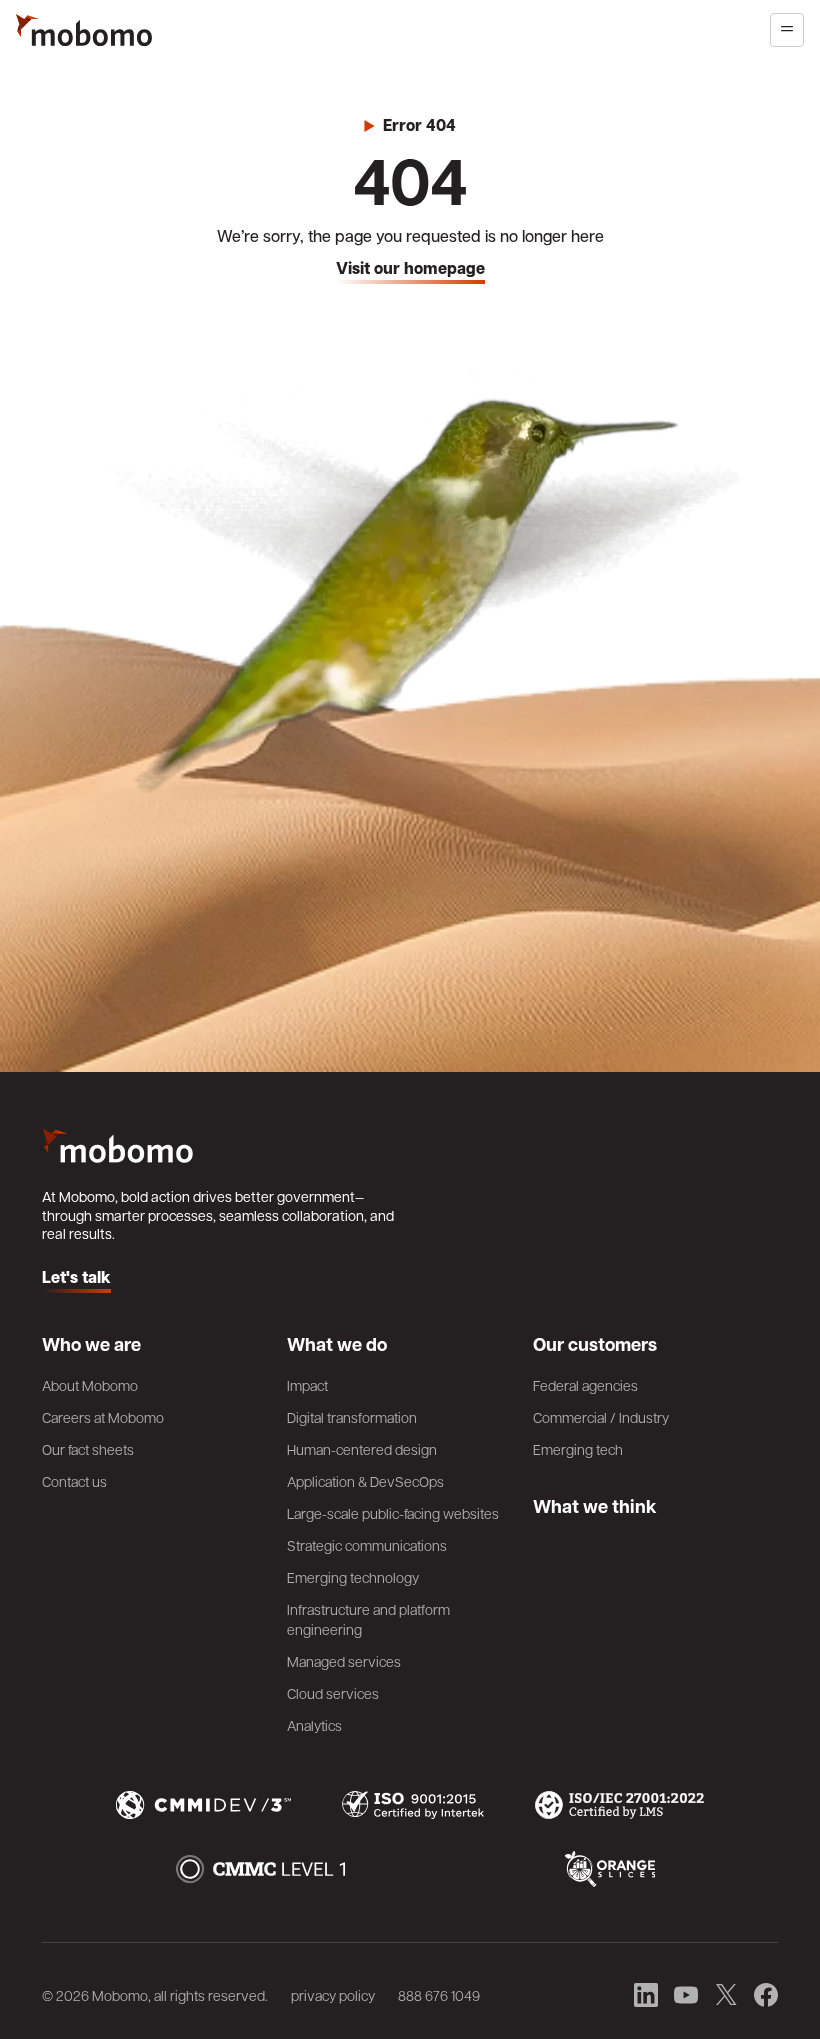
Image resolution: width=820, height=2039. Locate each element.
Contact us (74, 1481)
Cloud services (333, 1693)
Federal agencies (585, 1385)
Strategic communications (367, 1545)
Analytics (314, 1725)
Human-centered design (362, 1449)
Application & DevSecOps (365, 1481)
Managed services (344, 1661)
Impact (307, 1385)
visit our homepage (410, 269)
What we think (595, 1506)
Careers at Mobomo (103, 1417)
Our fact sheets (88, 1449)
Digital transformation (352, 1417)
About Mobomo (90, 1385)
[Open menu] (787, 30)
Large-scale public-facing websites (393, 1513)
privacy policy (333, 1995)
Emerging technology (353, 1577)
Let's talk (76, 1278)
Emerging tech (578, 1449)
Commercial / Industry (601, 1417)
